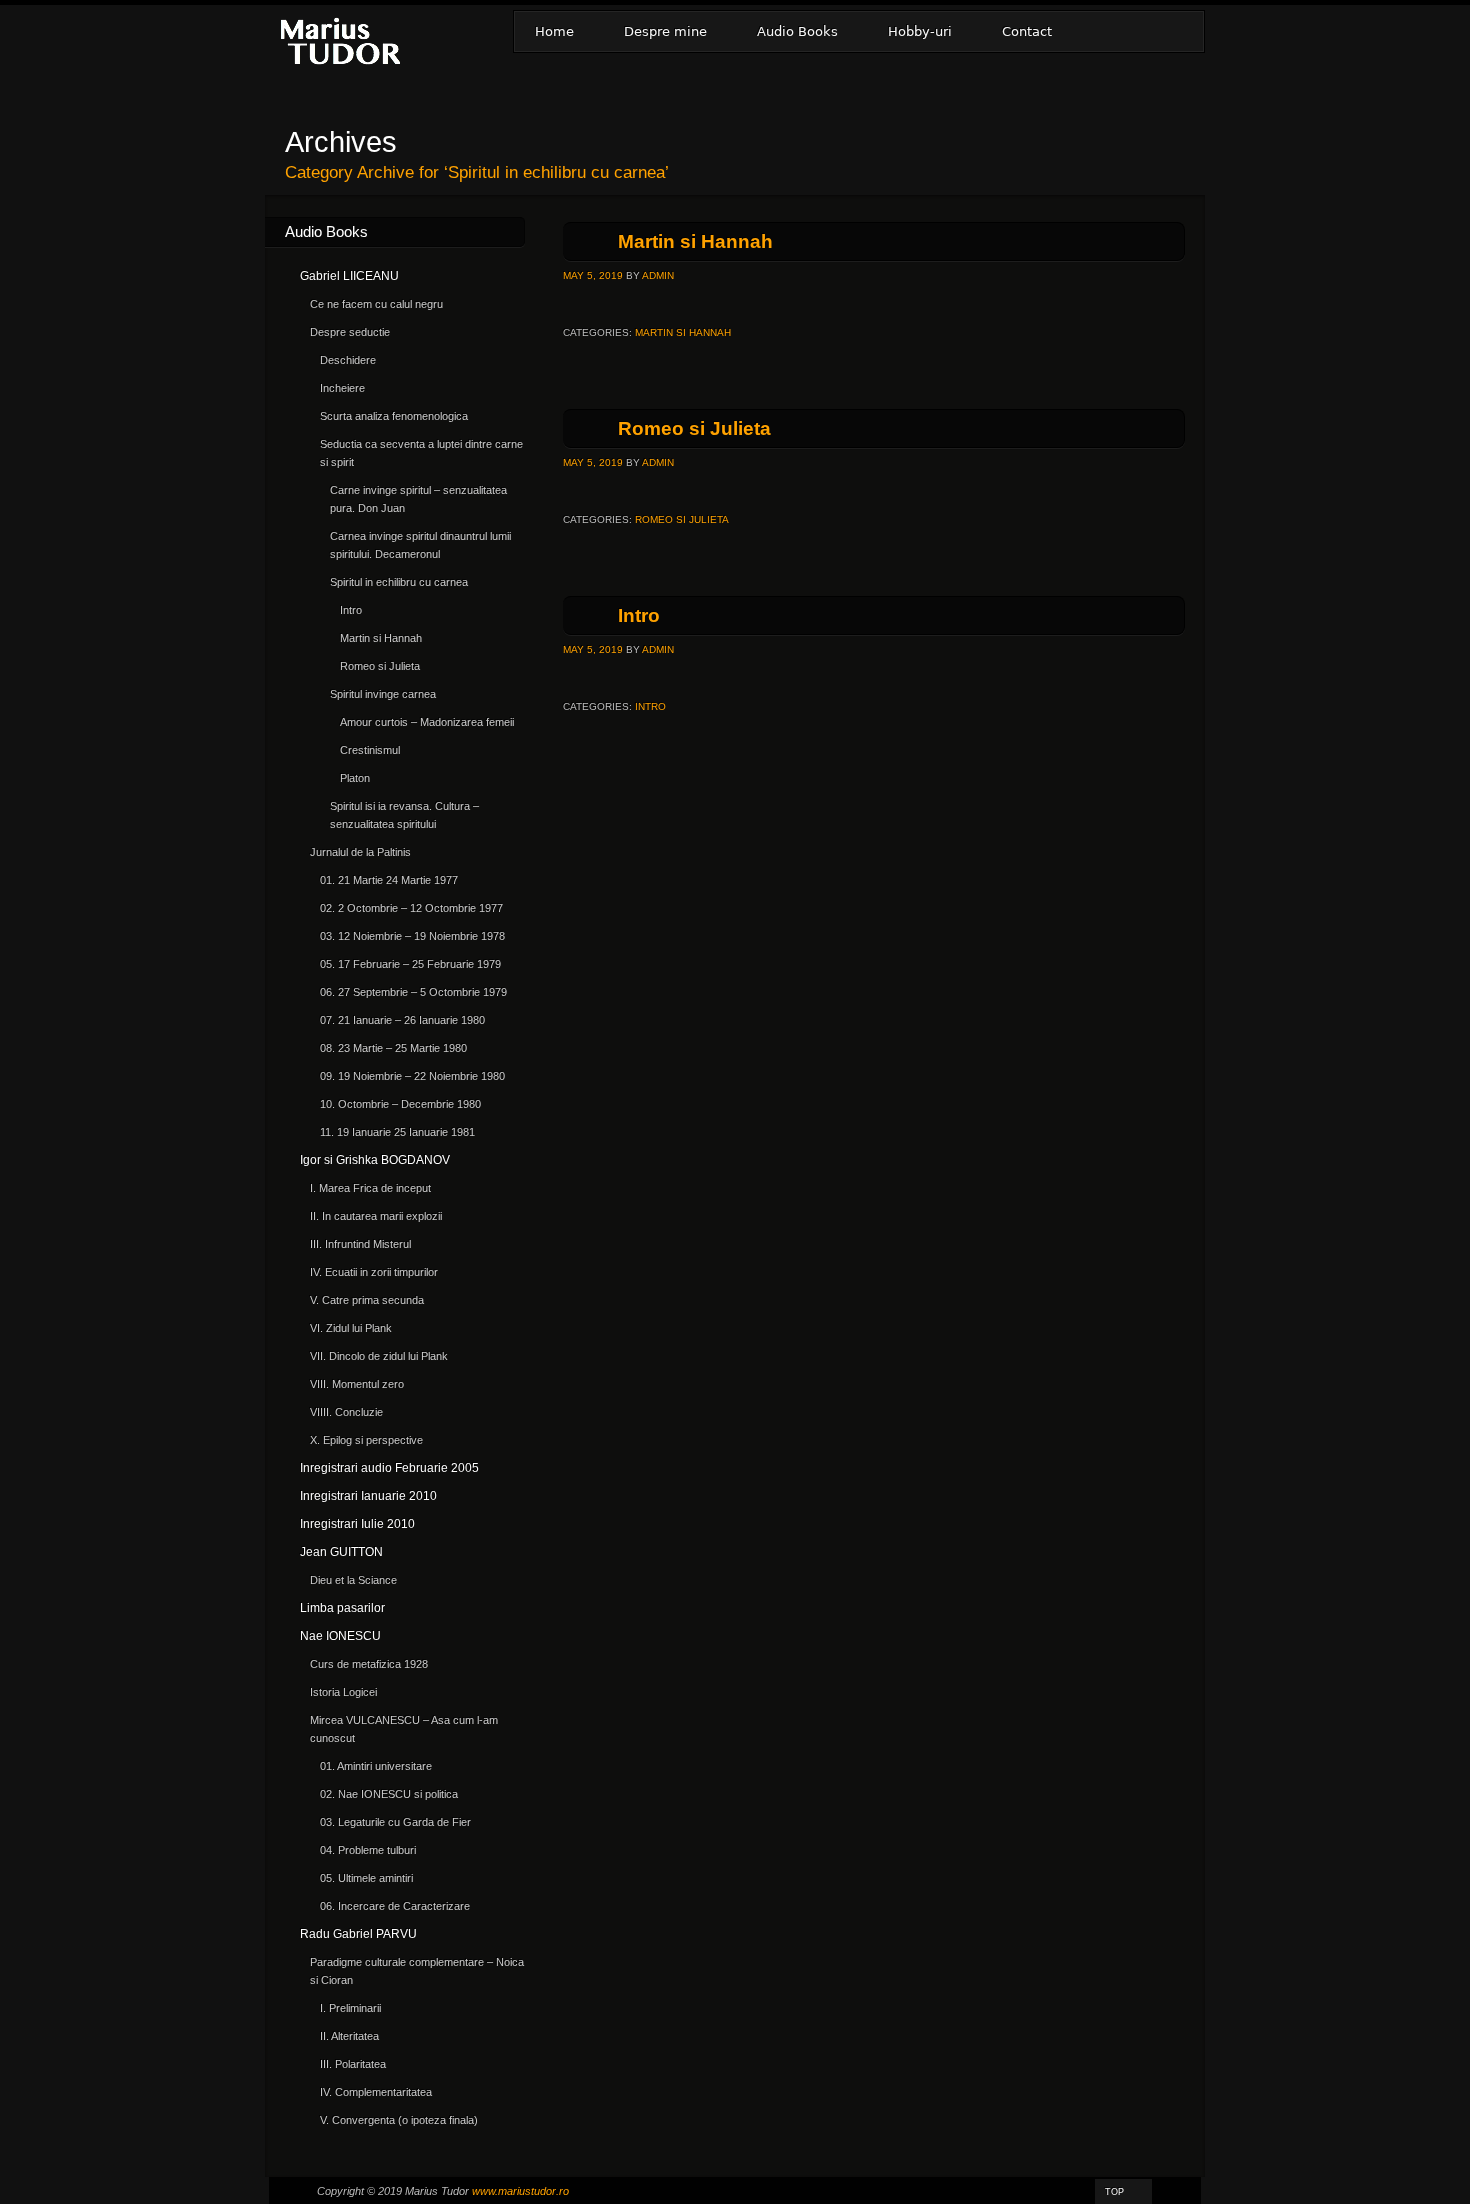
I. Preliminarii (350, 2008)
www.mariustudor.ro (520, 2191)
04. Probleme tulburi (368, 1850)
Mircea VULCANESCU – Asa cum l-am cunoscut (404, 1729)
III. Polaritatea (353, 2064)
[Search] (1178, 31)
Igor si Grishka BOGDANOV (375, 1160)
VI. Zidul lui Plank (351, 1328)
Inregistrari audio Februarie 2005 (389, 1468)
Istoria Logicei (343, 1692)
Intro (639, 615)
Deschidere (348, 360)
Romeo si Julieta (694, 428)
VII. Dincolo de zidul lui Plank (379, 1356)
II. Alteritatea (349, 2036)
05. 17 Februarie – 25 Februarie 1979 (410, 964)
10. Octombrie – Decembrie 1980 (400, 1104)
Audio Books (797, 31)
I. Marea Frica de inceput (370, 1188)
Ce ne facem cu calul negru (376, 304)
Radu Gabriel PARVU (358, 1934)
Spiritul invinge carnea (383, 694)
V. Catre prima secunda (367, 1300)
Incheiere (342, 388)
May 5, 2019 (593, 275)
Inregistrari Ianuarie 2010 (368, 1496)
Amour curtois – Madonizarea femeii (427, 722)
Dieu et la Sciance (353, 1580)
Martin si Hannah (695, 241)
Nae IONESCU (340, 1636)
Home (554, 31)
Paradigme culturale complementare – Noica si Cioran (417, 1971)
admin (658, 275)
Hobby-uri (920, 31)
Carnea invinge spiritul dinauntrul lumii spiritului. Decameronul (420, 545)
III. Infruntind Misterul (360, 1244)
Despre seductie (350, 332)
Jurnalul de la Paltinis (360, 852)
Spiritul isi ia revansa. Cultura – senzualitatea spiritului (404, 815)
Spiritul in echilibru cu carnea (399, 582)
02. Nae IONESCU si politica (389, 1794)
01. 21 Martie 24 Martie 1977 (389, 880)
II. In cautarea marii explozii (376, 1216)
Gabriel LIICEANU (349, 276)
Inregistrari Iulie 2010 (357, 1524)
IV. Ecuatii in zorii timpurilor (374, 1272)
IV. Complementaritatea (376, 2092)
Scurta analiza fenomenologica (394, 416)
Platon (355, 778)
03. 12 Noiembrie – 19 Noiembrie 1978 (412, 936)
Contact (1027, 31)
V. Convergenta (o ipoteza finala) (399, 2120)
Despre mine (665, 31)
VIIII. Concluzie (346, 1412)
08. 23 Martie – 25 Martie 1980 (393, 1048)
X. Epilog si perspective (366, 1440)
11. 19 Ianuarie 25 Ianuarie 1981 (397, 1132)
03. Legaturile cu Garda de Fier (395, 1822)
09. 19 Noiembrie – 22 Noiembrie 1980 (412, 1076)
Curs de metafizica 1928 (369, 1664)
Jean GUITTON (341, 1552)
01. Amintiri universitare (376, 1766)
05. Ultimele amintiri (366, 1878)
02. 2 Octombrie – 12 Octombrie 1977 (411, 908)
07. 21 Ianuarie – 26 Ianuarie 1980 (402, 1020)
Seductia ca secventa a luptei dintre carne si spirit (421, 453)
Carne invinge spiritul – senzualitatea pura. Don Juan (418, 499)
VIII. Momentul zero (357, 1384)
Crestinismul (370, 750)
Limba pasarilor (342, 1608)
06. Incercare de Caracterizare (395, 1906)
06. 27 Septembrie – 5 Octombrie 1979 (413, 992)
